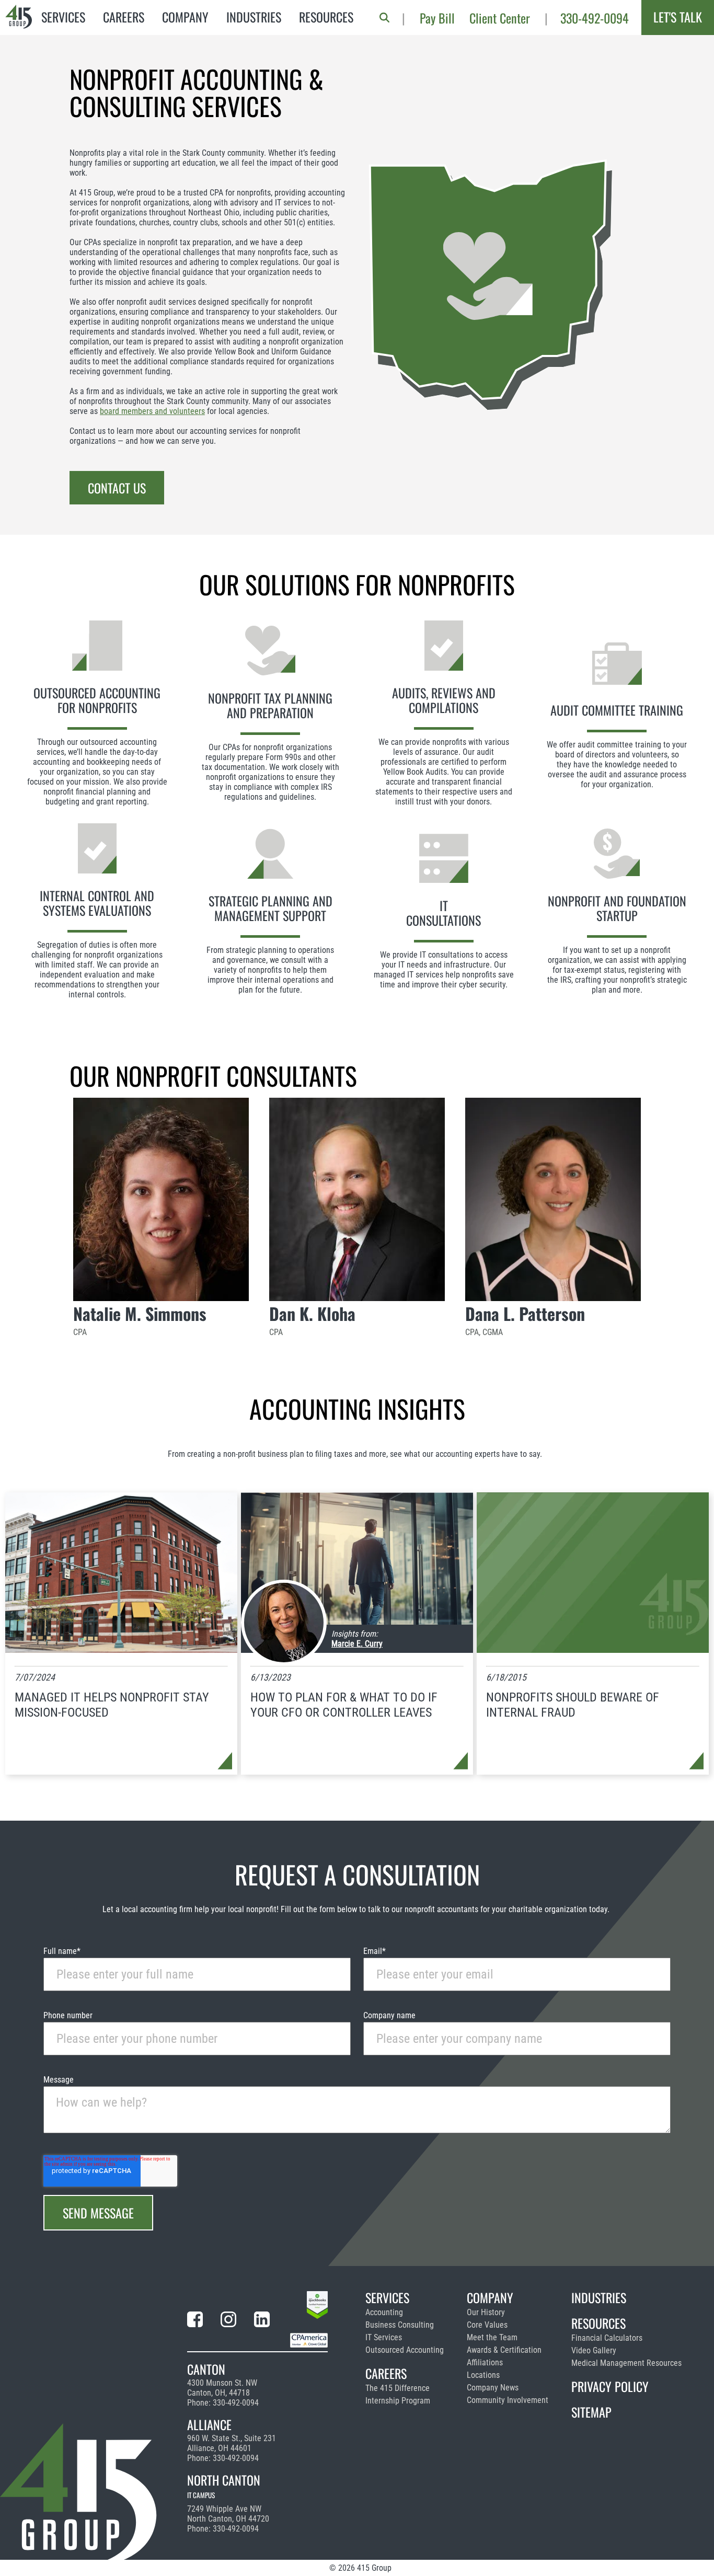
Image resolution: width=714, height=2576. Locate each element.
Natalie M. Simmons (140, 1313)
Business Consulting (400, 2325)
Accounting (384, 2312)
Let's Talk (678, 17)
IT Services (384, 2337)
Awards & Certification (504, 2350)
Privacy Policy (610, 2386)
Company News (493, 2388)
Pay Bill (437, 18)
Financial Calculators (607, 2338)
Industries (254, 17)
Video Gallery (594, 2350)
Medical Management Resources (626, 2363)
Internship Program (398, 2401)
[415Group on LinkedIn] (262, 2321)
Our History (486, 2312)
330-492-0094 (595, 18)
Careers (124, 17)
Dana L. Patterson (525, 1313)
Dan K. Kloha (312, 1313)
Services (63, 17)
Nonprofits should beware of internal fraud (573, 1705)
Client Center (500, 18)
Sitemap (591, 2412)
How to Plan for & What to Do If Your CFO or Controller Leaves (344, 1705)
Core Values (487, 2325)
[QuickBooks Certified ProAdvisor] (317, 2307)
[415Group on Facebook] (195, 2321)
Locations (483, 2375)
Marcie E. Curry (357, 1644)
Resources (326, 17)
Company (185, 17)
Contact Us (117, 488)
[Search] (384, 18)
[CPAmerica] (309, 2342)
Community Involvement (508, 2400)
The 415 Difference (398, 2388)
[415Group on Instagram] (228, 2321)
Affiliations (485, 2362)
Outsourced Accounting (405, 2350)
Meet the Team (492, 2337)
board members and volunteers (152, 411)
